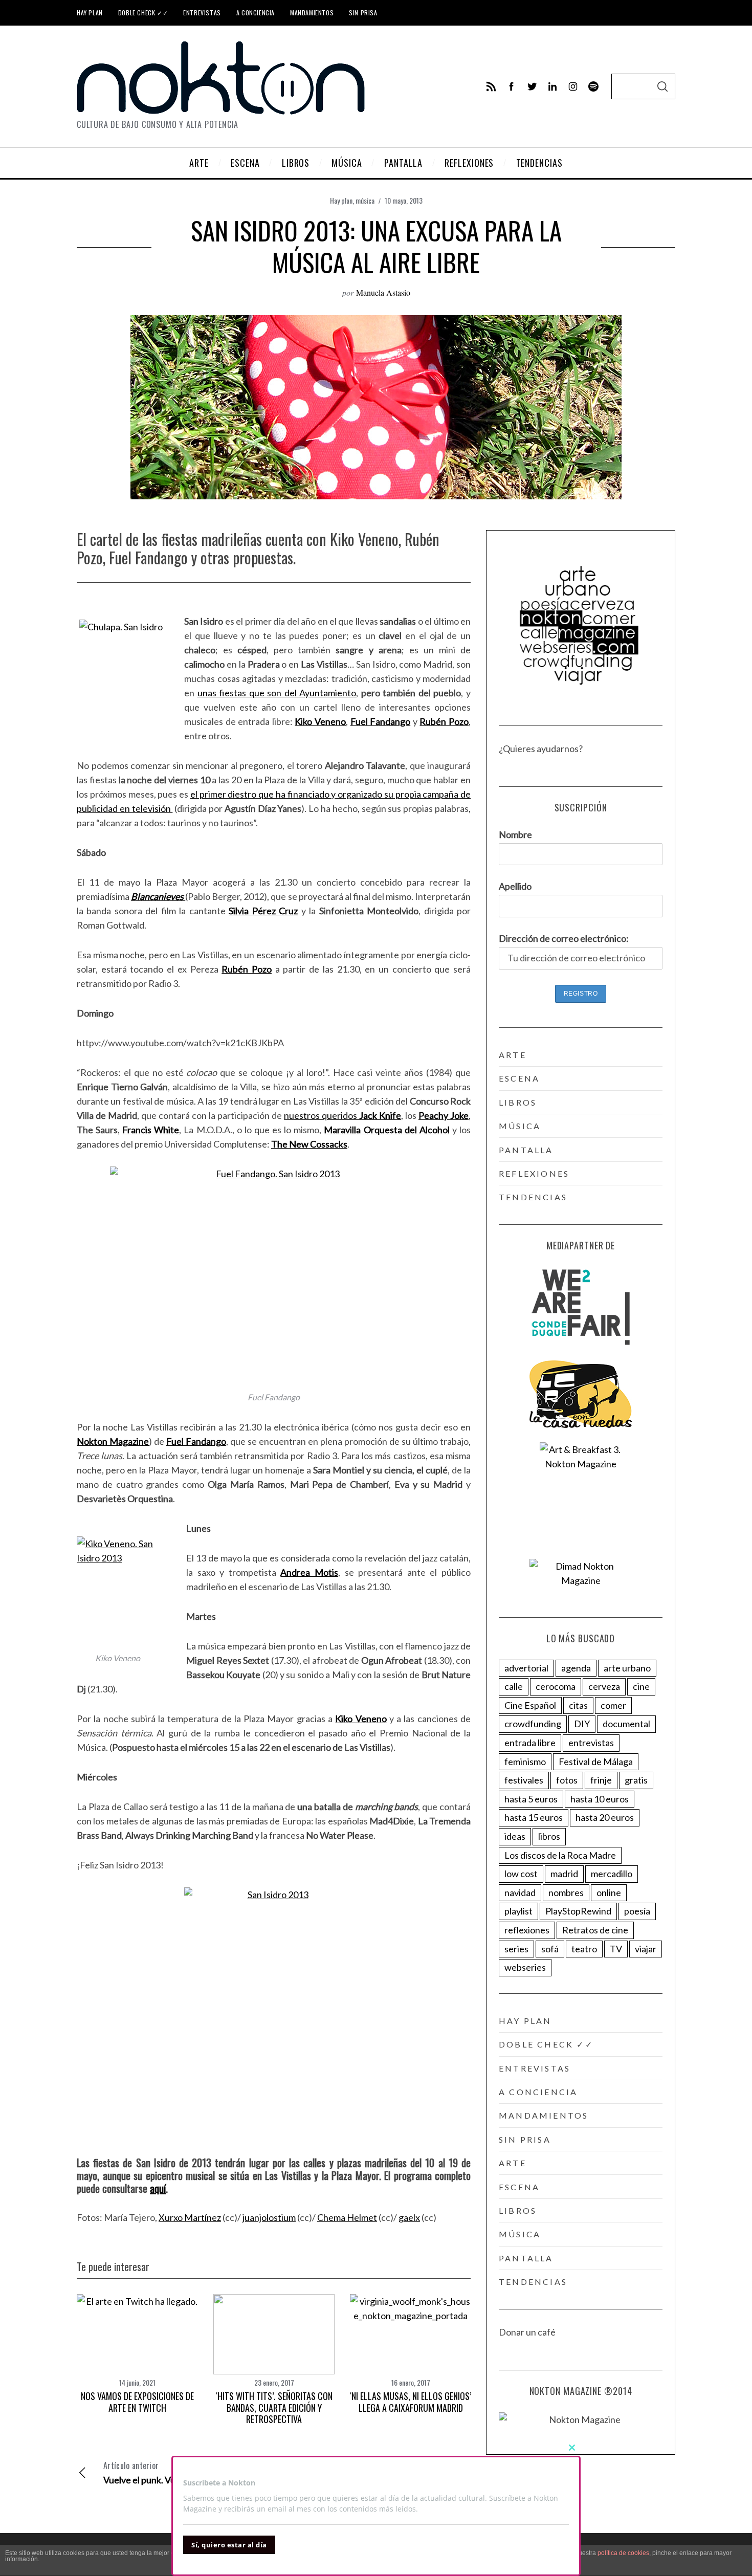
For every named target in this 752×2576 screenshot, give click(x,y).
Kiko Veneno (320, 721)
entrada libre (530, 1743)
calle (514, 1686)
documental (626, 1724)
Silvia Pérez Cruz (263, 911)
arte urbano (627, 1668)
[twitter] (532, 86)
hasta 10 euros (600, 1799)
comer (613, 1705)
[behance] (593, 86)
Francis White (151, 1130)
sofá (550, 1949)
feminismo (525, 1762)
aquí (158, 2188)
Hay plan (90, 13)
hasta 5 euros (531, 1799)
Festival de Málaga (596, 1762)
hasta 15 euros (534, 1817)
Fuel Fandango (381, 721)
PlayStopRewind (578, 1911)
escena (519, 1078)
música (365, 200)
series (516, 1949)
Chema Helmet (347, 2217)
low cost (521, 1874)
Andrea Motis (309, 1572)
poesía (637, 1911)
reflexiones (534, 1173)
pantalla (526, 1150)
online (609, 1892)
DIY (582, 1724)
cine (641, 1686)
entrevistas (591, 1743)
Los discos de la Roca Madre (560, 1855)
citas (578, 1705)
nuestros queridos (342, 1115)
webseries (525, 1967)
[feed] (491, 86)
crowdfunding (533, 1724)
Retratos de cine (595, 1930)
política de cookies (623, 2553)
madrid (564, 1874)
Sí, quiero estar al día (229, 2545)
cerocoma (556, 1686)
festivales (524, 1780)
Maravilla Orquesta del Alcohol (386, 1130)
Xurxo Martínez (190, 2217)
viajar (646, 1949)
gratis (636, 1780)
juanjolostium (269, 2217)
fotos (567, 1780)
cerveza (604, 1686)
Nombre (515, 834)
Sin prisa (363, 13)
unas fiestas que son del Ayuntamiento (277, 693)
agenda (576, 1668)
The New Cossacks (309, 1144)
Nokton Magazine (113, 1441)
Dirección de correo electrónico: (564, 938)
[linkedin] (552, 86)
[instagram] (573, 86)
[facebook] (512, 86)
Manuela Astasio (383, 292)
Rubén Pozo (444, 721)
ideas (515, 1836)
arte (513, 1055)
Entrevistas (202, 13)
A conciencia (256, 13)
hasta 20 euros (605, 1817)
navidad (520, 1892)
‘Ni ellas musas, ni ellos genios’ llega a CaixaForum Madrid (411, 2402)
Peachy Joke (444, 1115)
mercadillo (612, 1874)
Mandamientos (312, 13)
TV (616, 1949)
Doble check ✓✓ (143, 13)
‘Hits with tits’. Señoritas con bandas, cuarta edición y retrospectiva (274, 2407)
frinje (601, 1780)
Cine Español (530, 1705)
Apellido (515, 886)
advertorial (526, 1668)
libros (518, 1102)
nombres (566, 1892)
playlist (518, 1911)
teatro (584, 1949)
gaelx (409, 2217)
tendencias (533, 1197)
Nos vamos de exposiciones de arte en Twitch (137, 2402)
